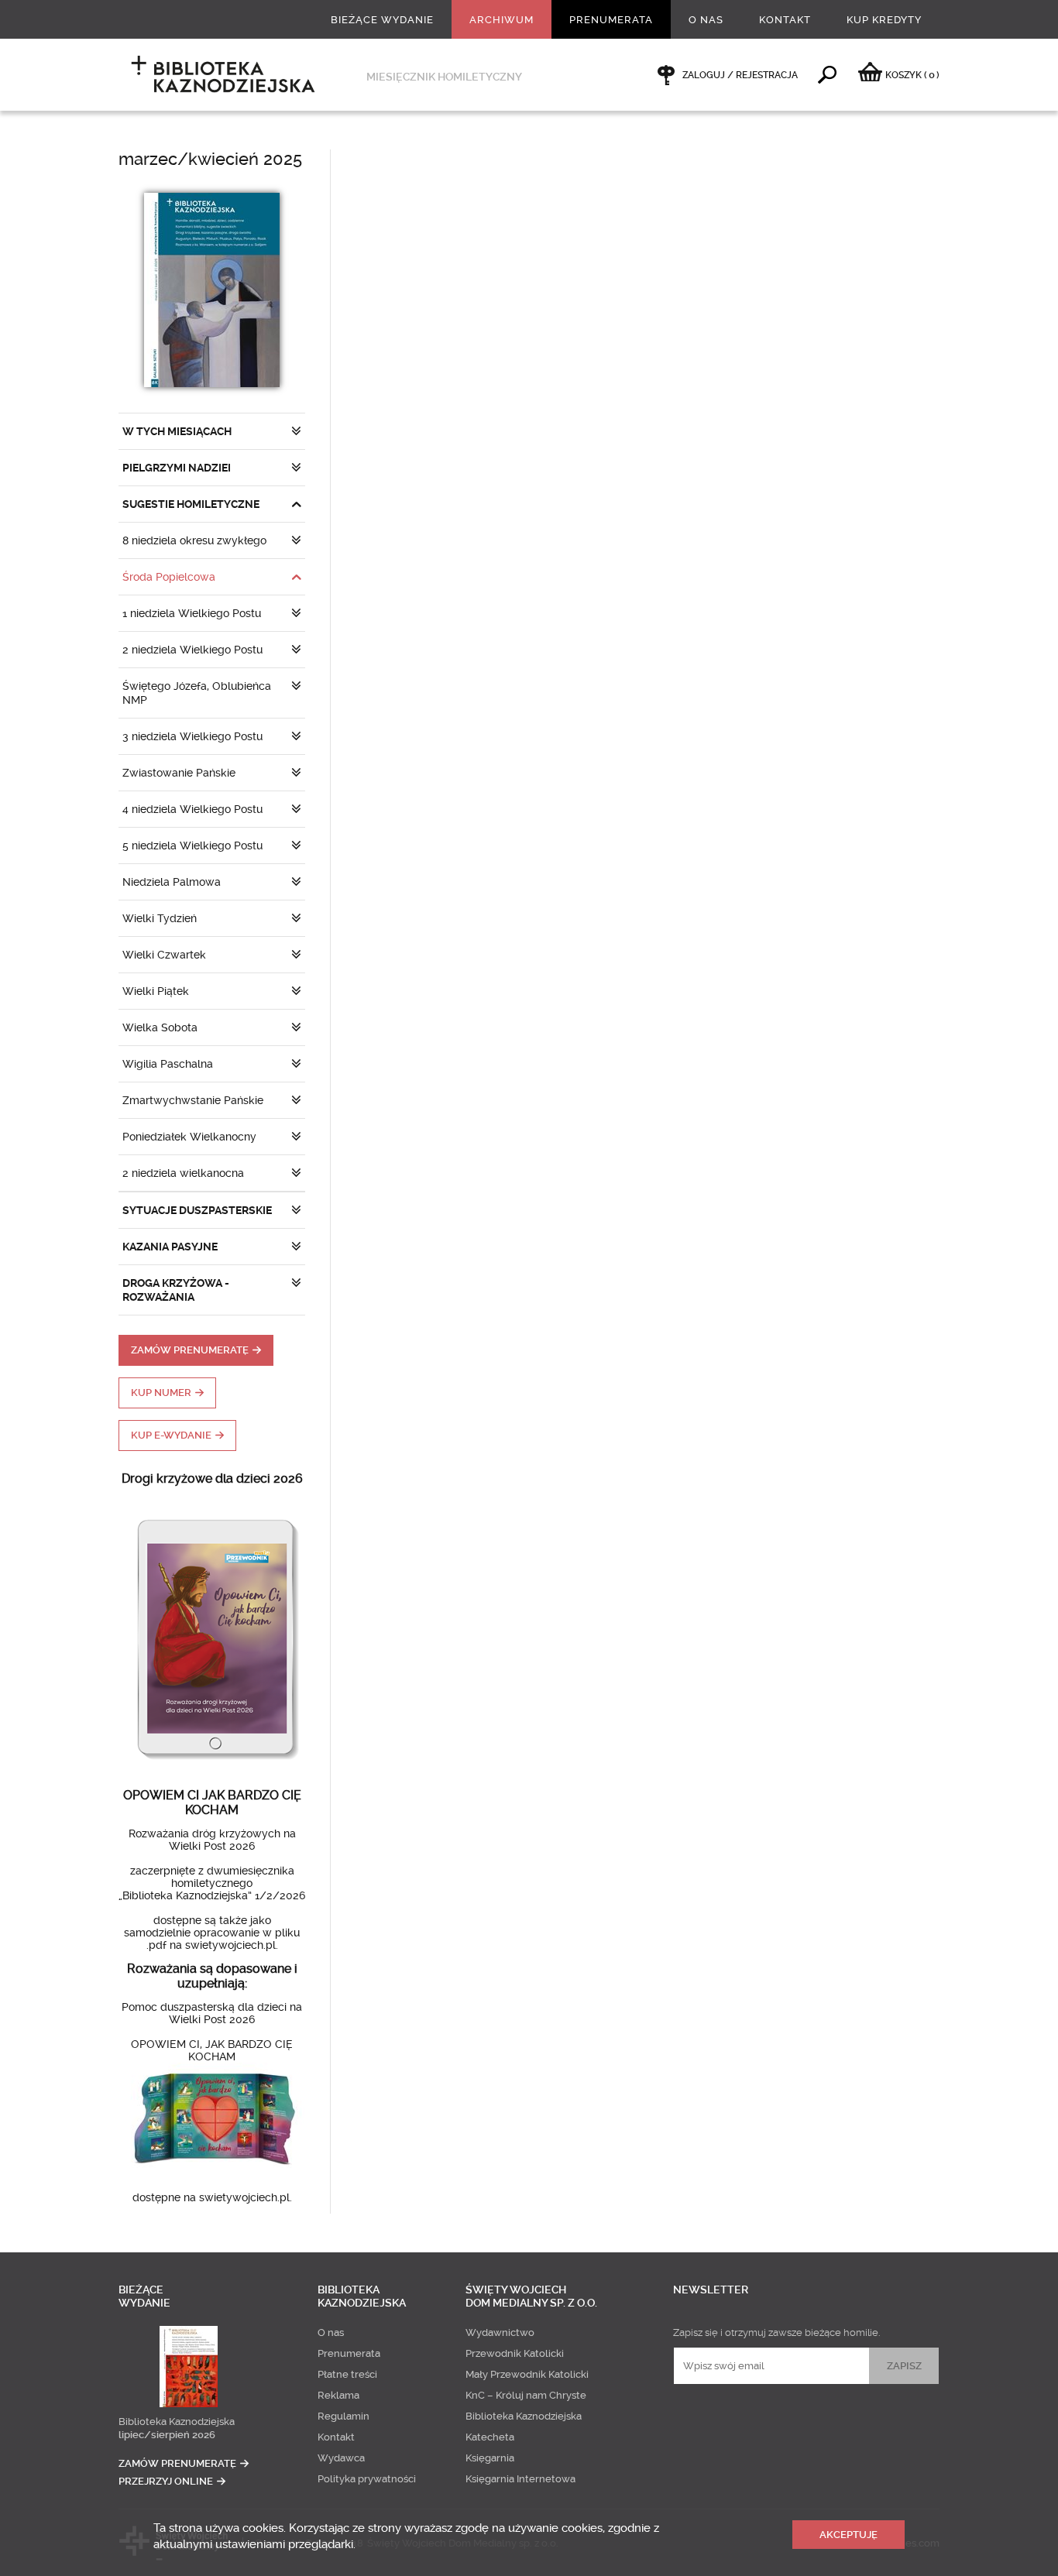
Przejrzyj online (166, 2481)
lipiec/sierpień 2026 (167, 2435)
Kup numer (161, 1393)
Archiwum (502, 20)
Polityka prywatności (367, 2479)
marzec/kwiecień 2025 (210, 159)
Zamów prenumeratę (190, 1350)
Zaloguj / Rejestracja (740, 75)
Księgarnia (490, 2458)
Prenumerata (611, 20)
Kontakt (785, 20)
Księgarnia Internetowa (520, 2479)
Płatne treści (347, 2374)
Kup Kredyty (884, 20)
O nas (706, 20)
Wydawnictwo (500, 2332)
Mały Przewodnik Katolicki (527, 2374)
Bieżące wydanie (382, 20)
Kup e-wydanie (171, 1435)
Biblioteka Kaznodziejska (177, 2422)
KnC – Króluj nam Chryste (526, 2395)
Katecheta (490, 2437)
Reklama (338, 2395)
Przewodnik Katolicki (515, 2353)
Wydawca (341, 2458)
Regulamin (344, 2416)
